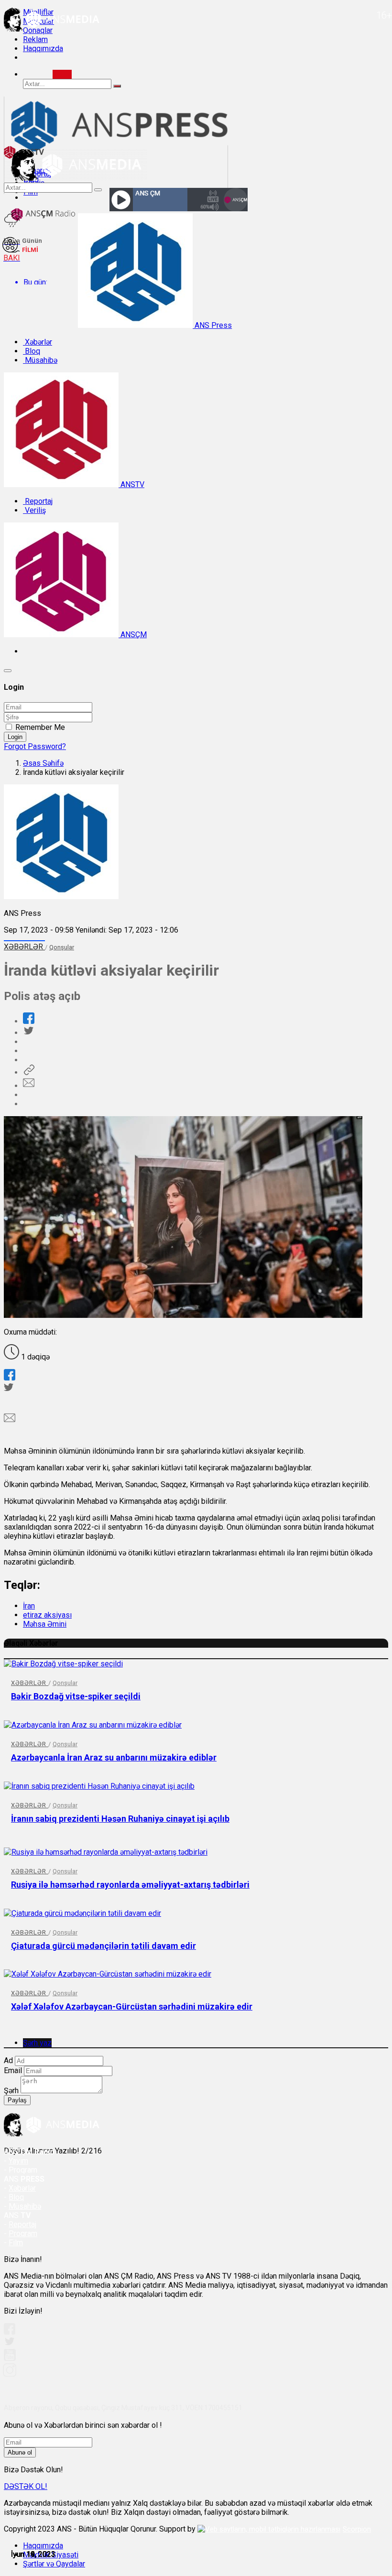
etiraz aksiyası (47, 1615)
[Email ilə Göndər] (29, 1086)
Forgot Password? (35, 746)
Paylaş (17, 2100)
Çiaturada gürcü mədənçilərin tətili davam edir (103, 1946)
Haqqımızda (43, 49)
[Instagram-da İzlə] (10, 2374)
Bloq (32, 351)
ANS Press (212, 325)
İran (29, 1606)
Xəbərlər (38, 342)
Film (16, 2243)
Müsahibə (40, 360)
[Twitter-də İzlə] (9, 2343)
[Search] (62, 74)
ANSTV (131, 484)
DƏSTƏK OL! (26, 2486)
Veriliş (34, 510)
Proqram (23, 2234)
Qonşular (62, 947)
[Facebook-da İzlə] (10, 2332)
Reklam (35, 39)
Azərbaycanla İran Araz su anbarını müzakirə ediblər (114, 1757)
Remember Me (40, 727)
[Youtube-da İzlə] (10, 2359)
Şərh (11, 2091)
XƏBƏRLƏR (24, 947)
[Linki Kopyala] (29, 1072)
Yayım (18, 2161)
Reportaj (38, 501)
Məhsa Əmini (45, 1624)
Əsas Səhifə (43, 763)
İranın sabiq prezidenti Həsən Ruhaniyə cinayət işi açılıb (120, 1819)
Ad (8, 2060)
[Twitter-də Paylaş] (28, 1033)
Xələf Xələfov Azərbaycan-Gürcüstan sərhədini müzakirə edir (132, 2006)
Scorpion (357, 2529)
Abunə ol (20, 2452)
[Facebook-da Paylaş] (29, 1021)
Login (15, 737)
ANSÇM (133, 635)
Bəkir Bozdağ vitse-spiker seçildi (76, 1696)
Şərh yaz (37, 2043)
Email (13, 2071)
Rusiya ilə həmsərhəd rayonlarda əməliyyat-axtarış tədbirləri (130, 1885)
